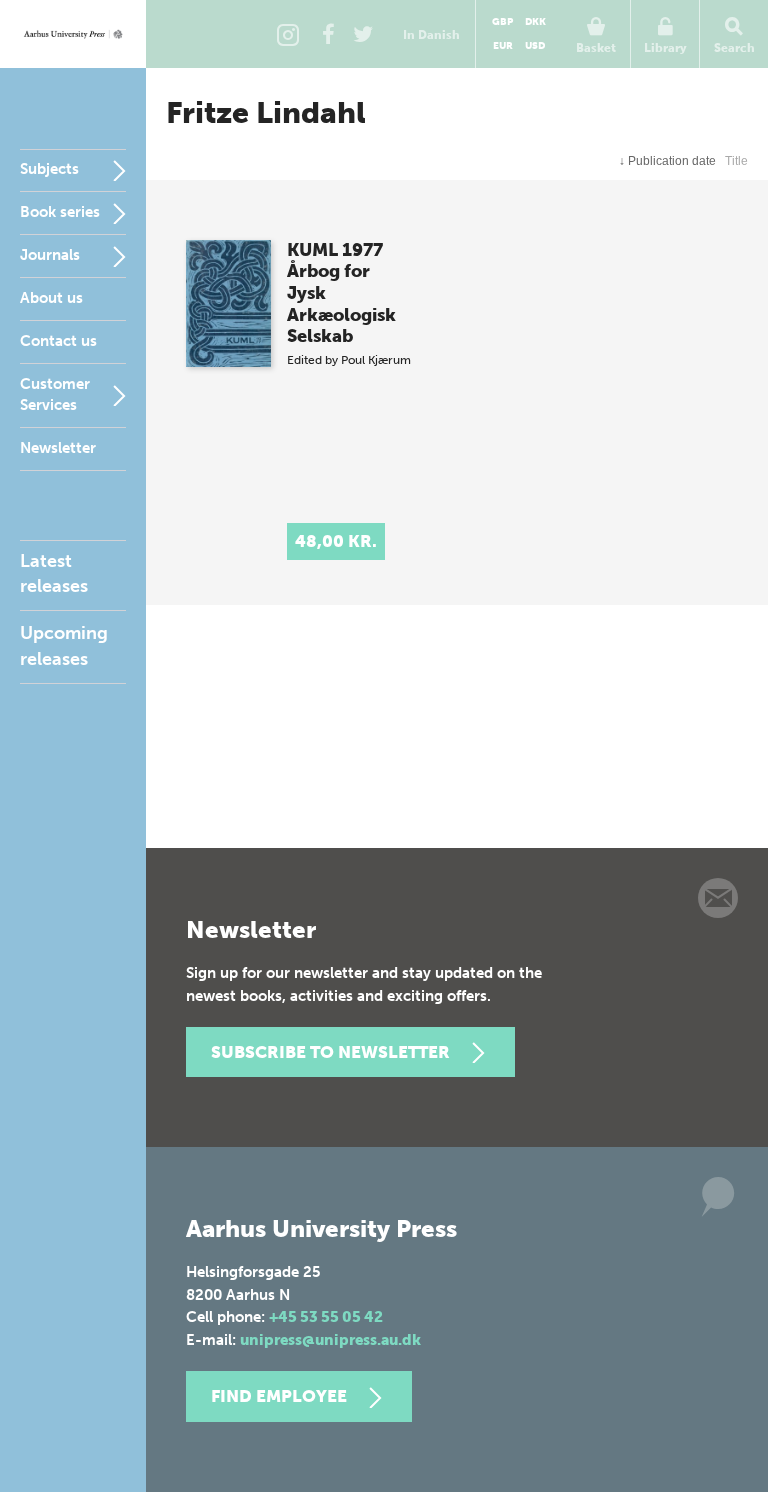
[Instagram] (288, 34)
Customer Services (55, 394)
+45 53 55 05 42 (326, 1317)
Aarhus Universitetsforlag (73, 34)
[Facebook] (328, 34)
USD (535, 46)
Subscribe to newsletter (330, 1052)
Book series (60, 212)
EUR (503, 46)
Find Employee (279, 1396)
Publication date (667, 161)
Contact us (58, 341)
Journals (50, 255)
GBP (502, 22)
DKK (535, 22)
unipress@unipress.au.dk (330, 1340)
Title (736, 161)
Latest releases (54, 573)
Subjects (49, 169)
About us (51, 298)
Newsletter (58, 448)
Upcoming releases (64, 645)
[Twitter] (363, 34)
